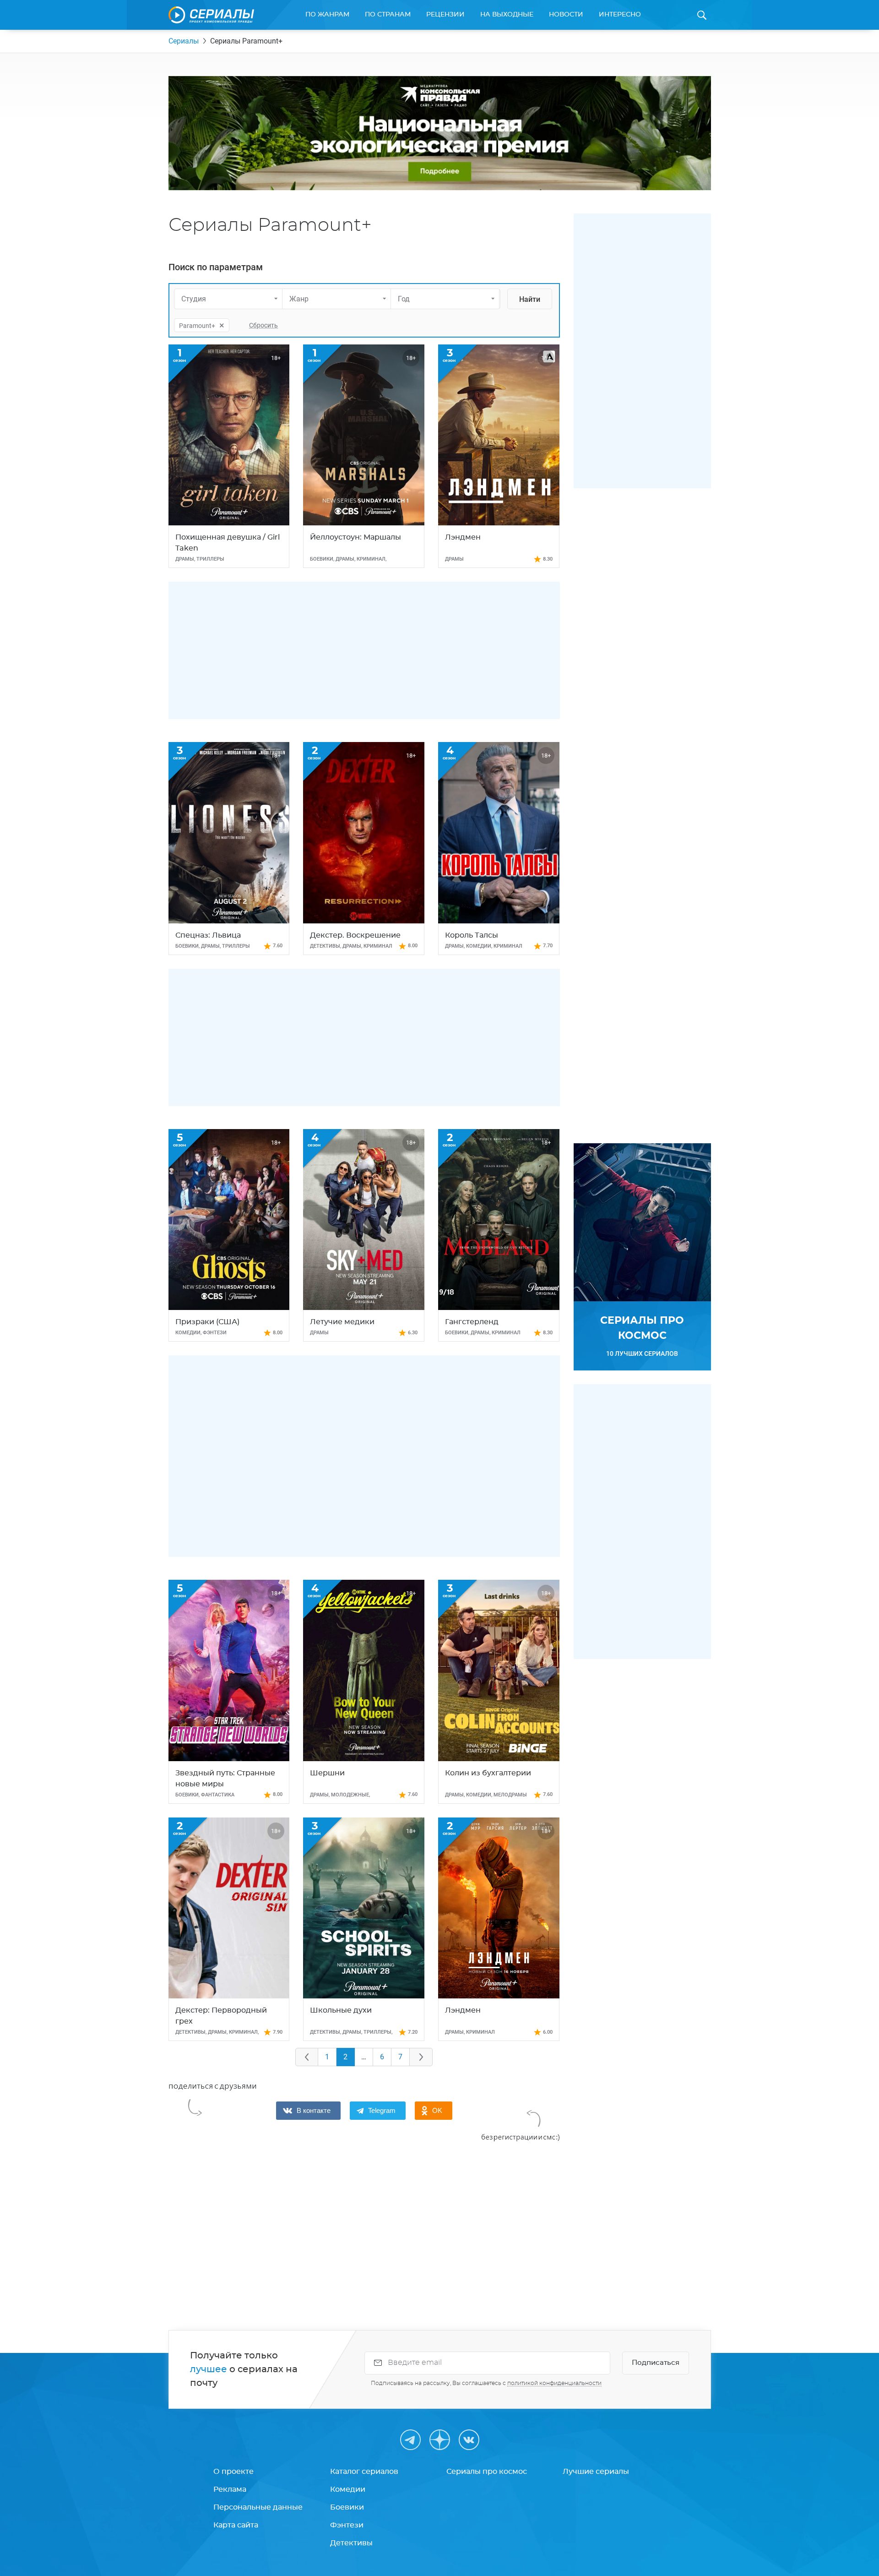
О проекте (233, 2472)
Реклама (230, 2489)
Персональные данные (258, 2507)
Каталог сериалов (364, 2472)
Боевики (347, 2507)
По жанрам (327, 15)
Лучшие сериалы (596, 2472)
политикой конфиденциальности (554, 2383)
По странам (388, 15)
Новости (566, 15)
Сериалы (184, 41)
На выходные (507, 15)
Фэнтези (347, 2525)
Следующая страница (421, 2057)
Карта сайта (236, 2525)
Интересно (620, 15)
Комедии (348, 2489)
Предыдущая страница (307, 2057)
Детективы (351, 2543)
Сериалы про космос (487, 2472)
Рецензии (445, 15)
